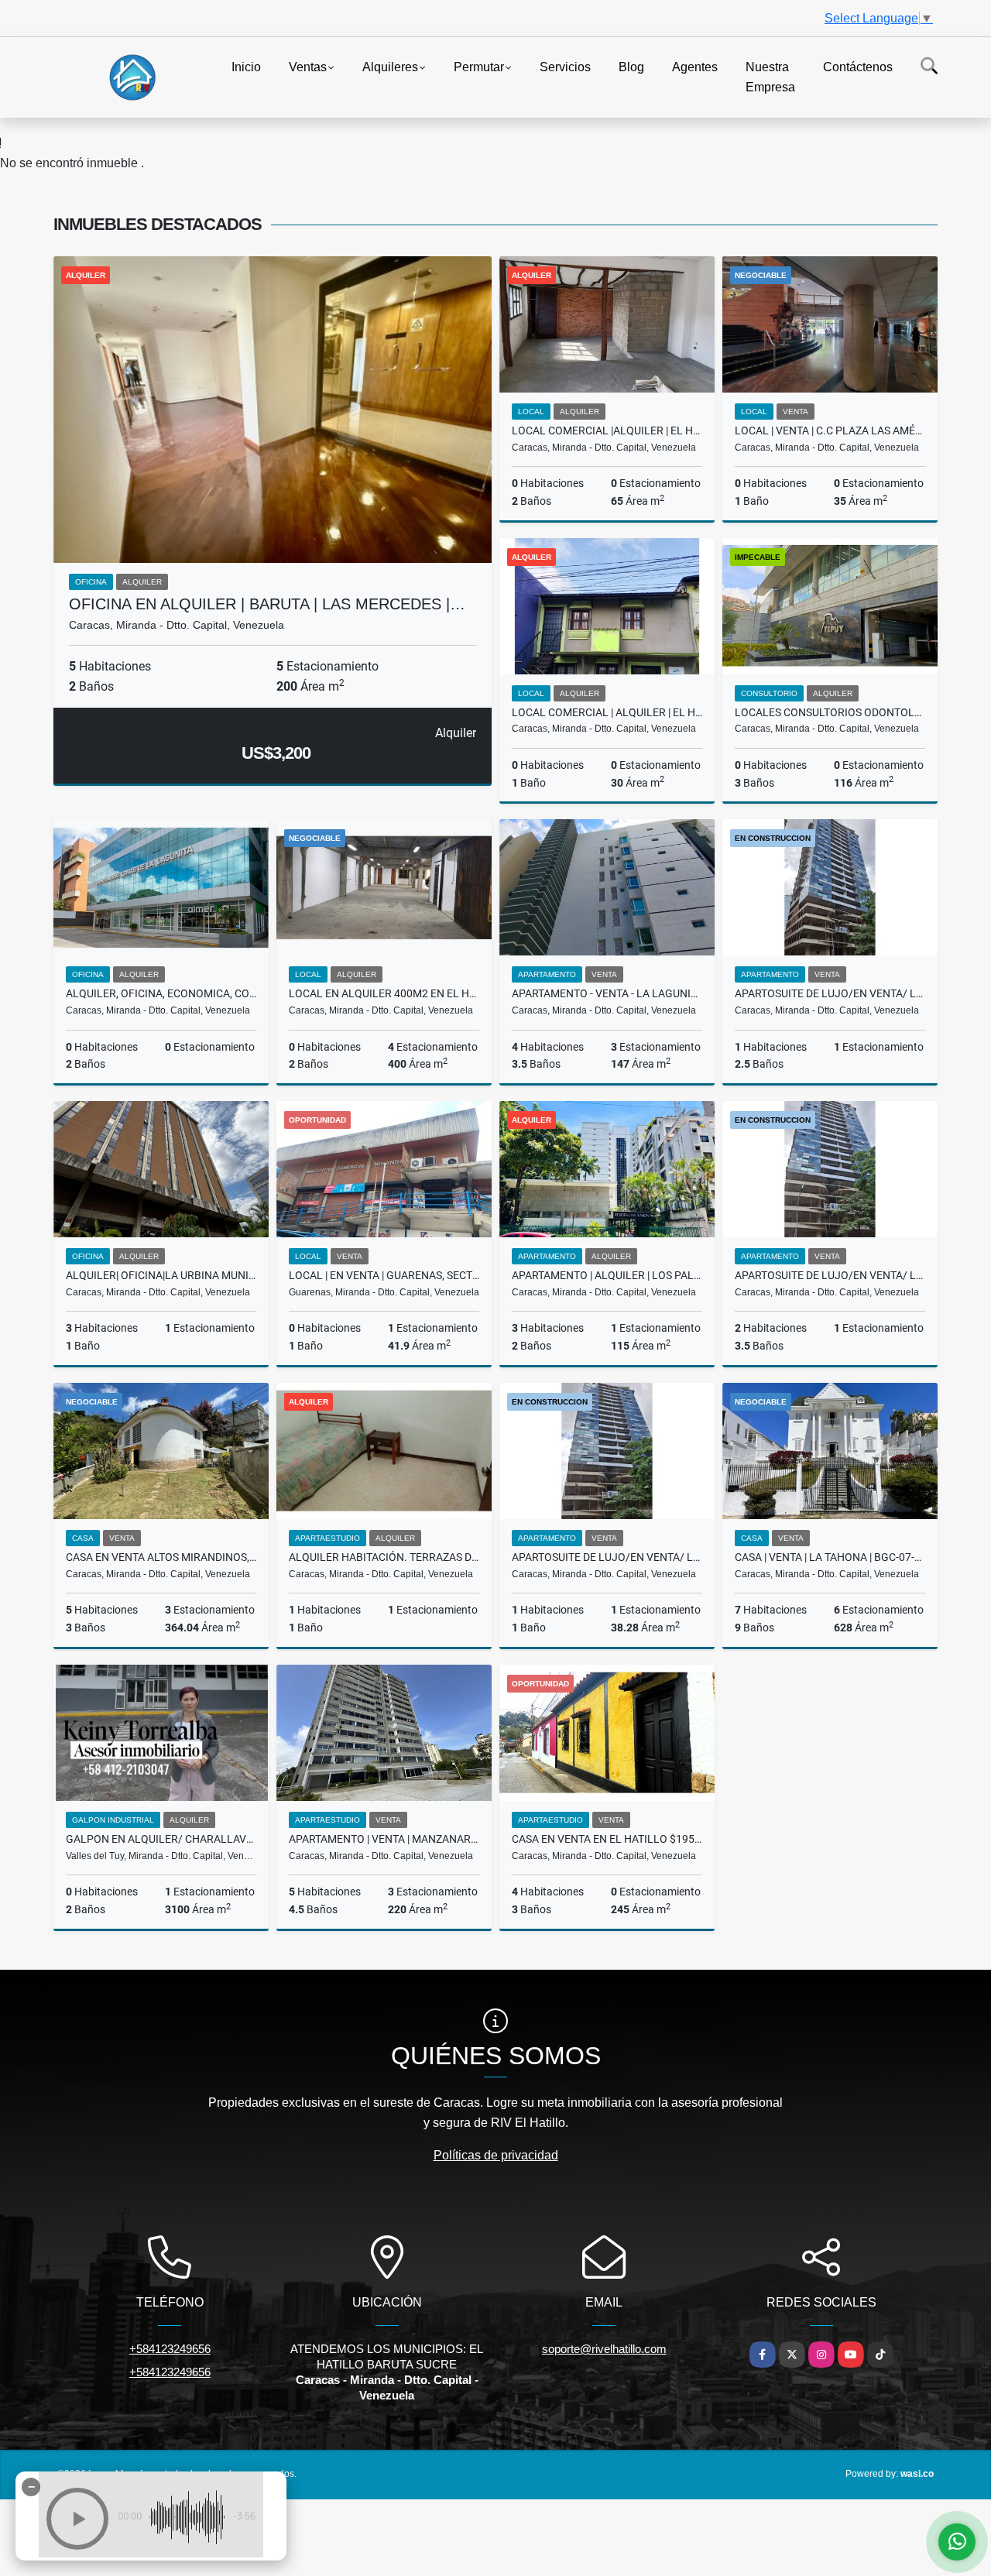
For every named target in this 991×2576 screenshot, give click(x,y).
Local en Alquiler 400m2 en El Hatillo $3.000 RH (384, 993)
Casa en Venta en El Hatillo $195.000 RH (607, 1839)
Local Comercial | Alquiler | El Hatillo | (607, 712)
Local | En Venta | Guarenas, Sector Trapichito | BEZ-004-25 (384, 1275)
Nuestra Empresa (770, 77)
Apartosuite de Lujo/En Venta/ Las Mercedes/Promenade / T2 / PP (830, 1275)
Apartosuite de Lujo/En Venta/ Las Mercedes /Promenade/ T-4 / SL (607, 1557)
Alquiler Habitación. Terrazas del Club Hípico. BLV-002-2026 (384, 1557)
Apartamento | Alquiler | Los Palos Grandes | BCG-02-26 (607, 1275)
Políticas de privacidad (496, 2155)
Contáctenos (858, 67)
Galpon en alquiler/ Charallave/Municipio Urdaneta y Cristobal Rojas (161, 1839)
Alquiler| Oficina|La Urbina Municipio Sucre (161, 1275)
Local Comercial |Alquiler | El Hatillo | (607, 430)
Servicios (565, 67)
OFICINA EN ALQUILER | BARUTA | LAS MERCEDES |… (267, 604)
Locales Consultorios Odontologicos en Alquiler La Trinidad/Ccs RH (830, 712)
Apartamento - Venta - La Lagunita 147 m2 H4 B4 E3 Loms (607, 993)
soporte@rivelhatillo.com (604, 2349)
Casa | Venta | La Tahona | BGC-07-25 (830, 1557)
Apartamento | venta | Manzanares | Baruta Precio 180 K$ (384, 1839)
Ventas (308, 67)
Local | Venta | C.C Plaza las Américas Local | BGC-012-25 (830, 430)
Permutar (479, 67)
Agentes (695, 67)
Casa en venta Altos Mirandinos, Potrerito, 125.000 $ (161, 1557)
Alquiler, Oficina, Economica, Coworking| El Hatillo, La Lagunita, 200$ (161, 993)
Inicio (246, 67)
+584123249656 (170, 2349)
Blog (631, 67)
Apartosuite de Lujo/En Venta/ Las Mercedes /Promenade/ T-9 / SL (830, 993)
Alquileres (390, 67)
